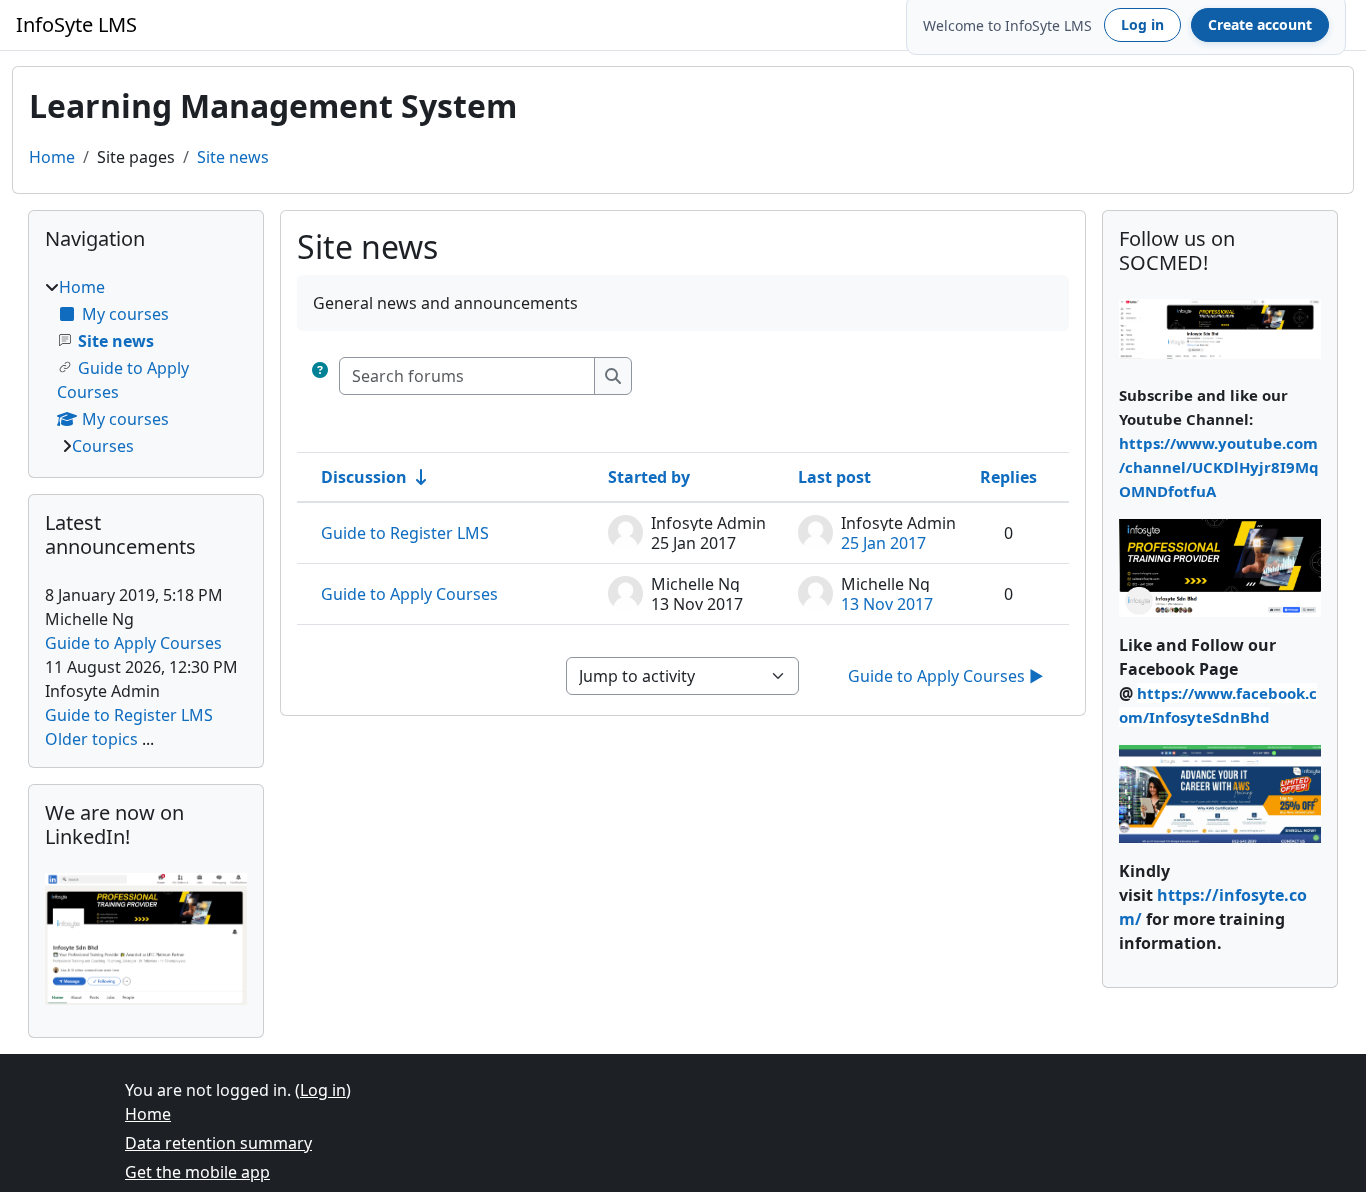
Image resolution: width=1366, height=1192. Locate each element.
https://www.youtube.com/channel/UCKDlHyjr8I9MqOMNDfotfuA (1219, 467)
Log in (1142, 24)
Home (52, 157)
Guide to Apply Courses (409, 594)
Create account (1260, 24)
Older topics (91, 739)
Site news (233, 157)
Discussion (364, 477)
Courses (103, 446)
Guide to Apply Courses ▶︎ (946, 676)
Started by (649, 477)
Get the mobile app (197, 1172)
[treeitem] (146, 366)
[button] (320, 376)
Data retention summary (218, 1143)
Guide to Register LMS (405, 533)
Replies (1008, 477)
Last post (834, 477)
